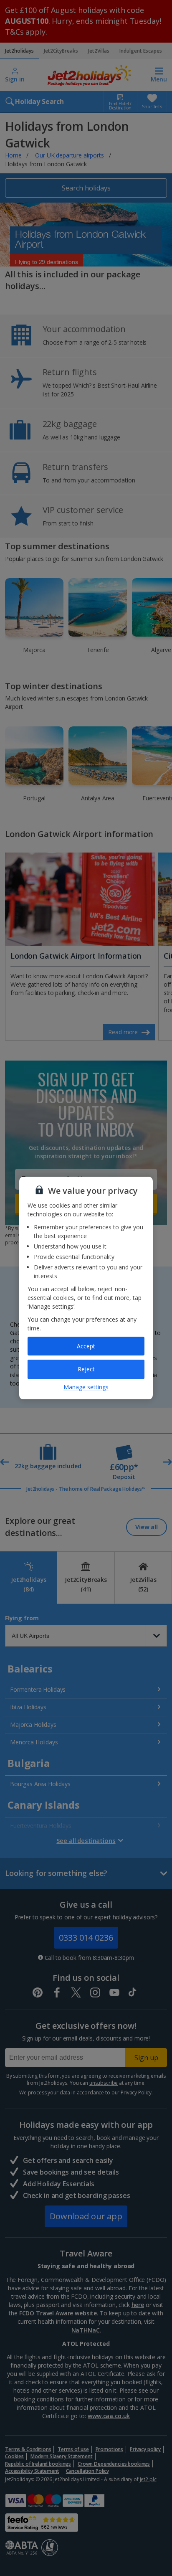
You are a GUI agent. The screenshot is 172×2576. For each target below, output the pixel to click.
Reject (86, 1369)
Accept (86, 1346)
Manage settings (86, 1387)
